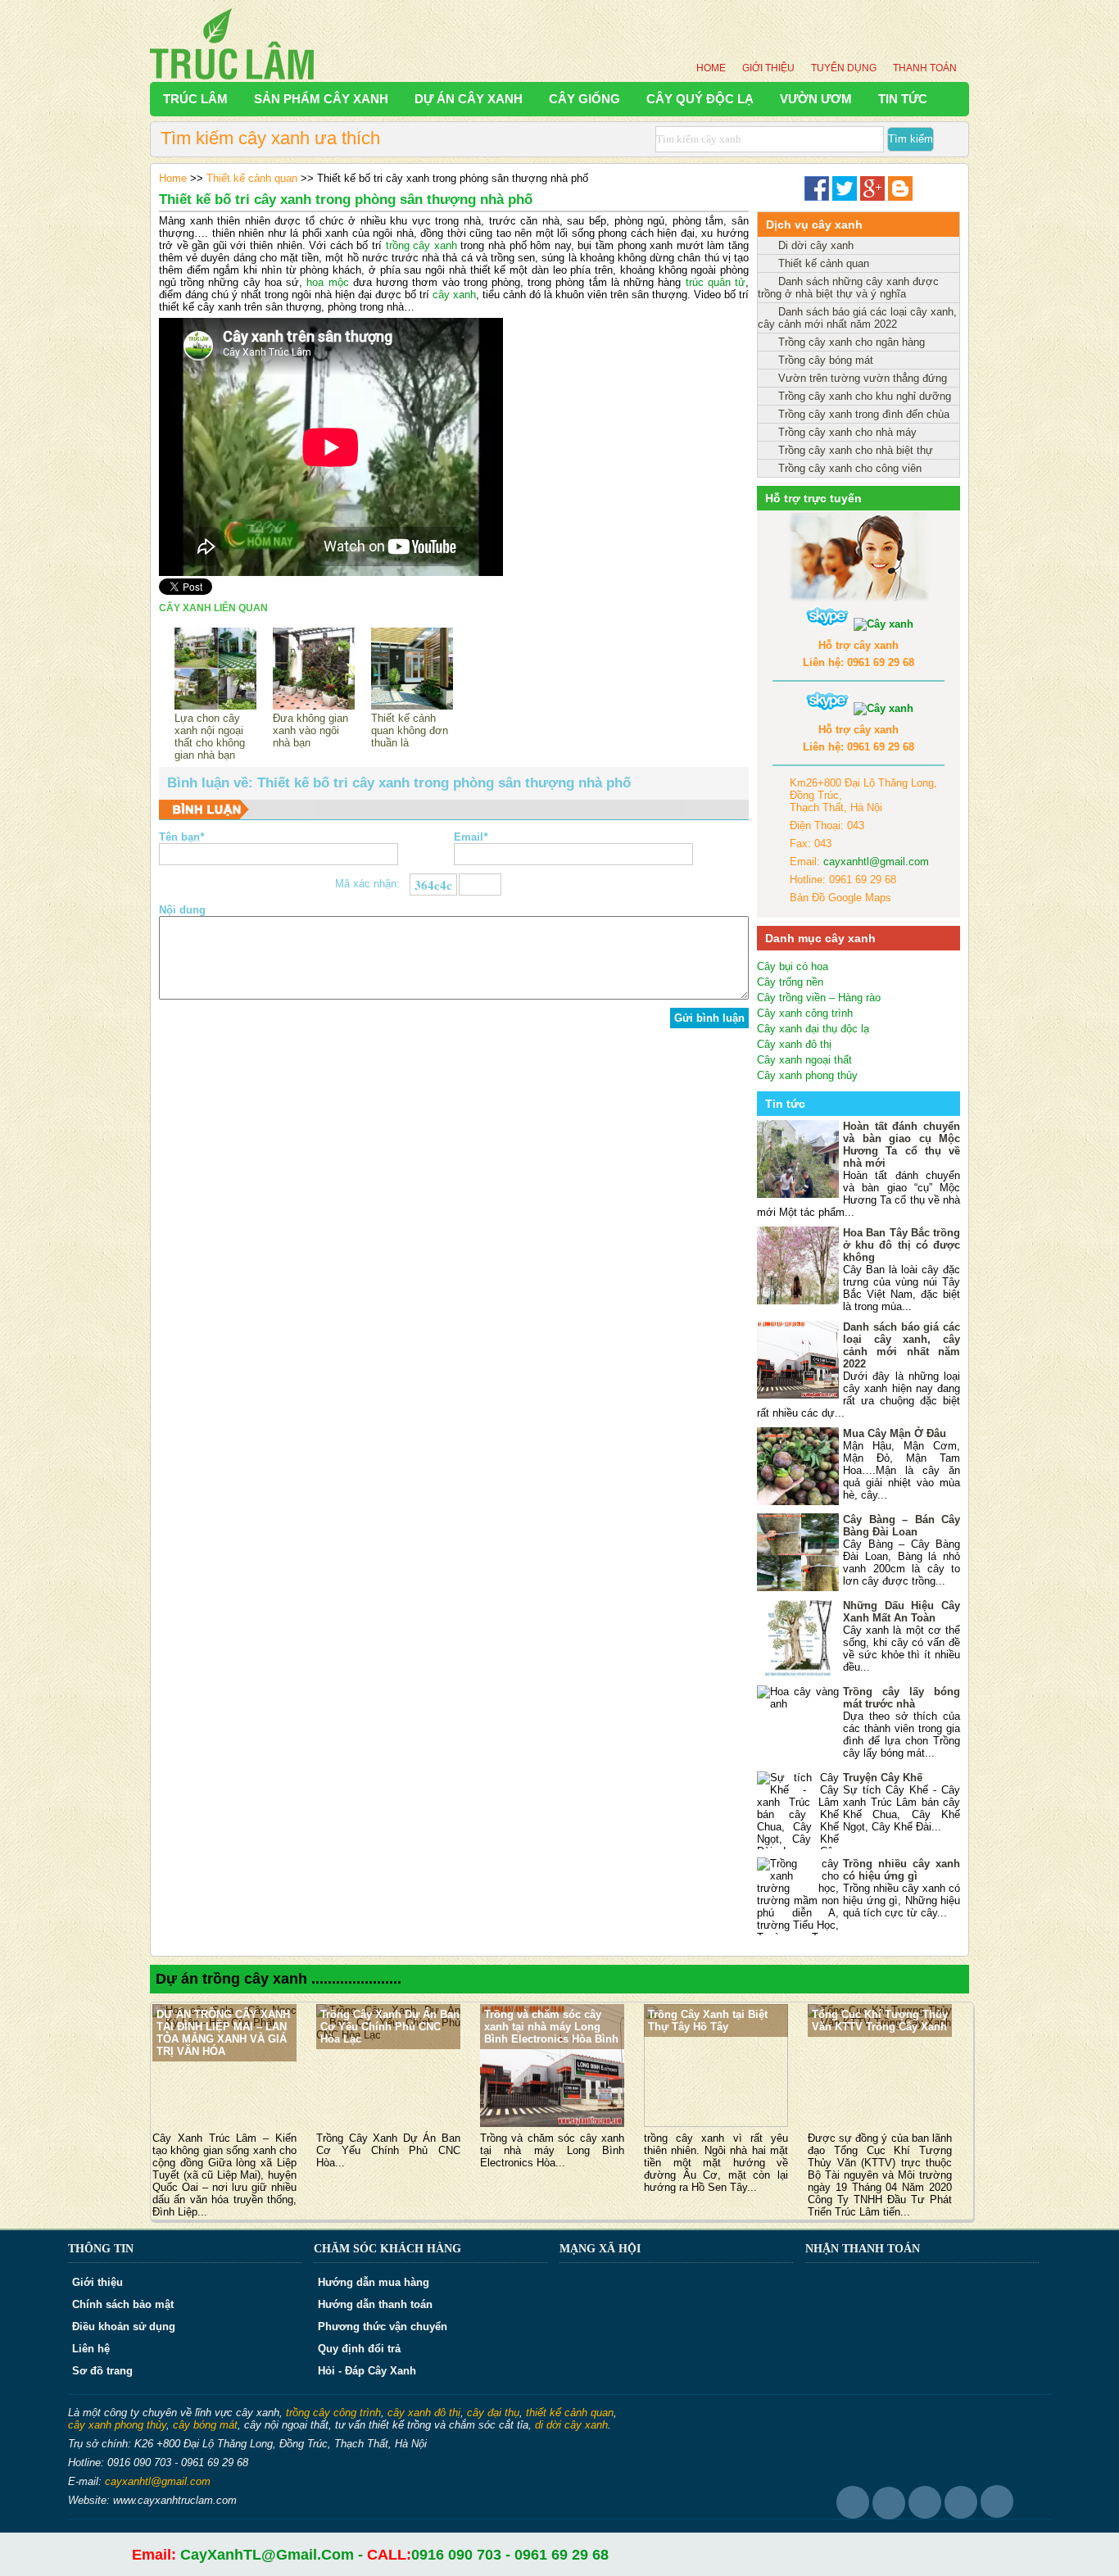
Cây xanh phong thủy (807, 1075)
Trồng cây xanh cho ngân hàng (852, 342)
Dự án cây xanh (469, 99)
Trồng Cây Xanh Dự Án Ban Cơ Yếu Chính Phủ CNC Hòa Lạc (390, 2027)
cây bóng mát (205, 2425)
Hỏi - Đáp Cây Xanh (367, 2371)
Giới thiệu (768, 68)
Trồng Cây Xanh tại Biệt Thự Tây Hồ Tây (708, 2020)
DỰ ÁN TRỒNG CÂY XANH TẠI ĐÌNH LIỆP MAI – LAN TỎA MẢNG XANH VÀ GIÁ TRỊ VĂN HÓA (223, 2033)
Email (471, 837)
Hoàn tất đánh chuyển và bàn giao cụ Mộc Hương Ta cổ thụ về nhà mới (902, 1145)
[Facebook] (817, 197)
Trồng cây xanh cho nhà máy (847, 432)
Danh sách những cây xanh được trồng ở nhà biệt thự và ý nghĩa (848, 288)
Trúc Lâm (195, 99)
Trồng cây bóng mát (826, 360)
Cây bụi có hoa (793, 966)
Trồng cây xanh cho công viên (850, 468)
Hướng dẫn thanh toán (375, 2304)
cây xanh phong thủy (117, 2425)
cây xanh (454, 295)
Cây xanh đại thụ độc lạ (813, 1029)
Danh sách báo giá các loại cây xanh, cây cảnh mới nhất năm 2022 (857, 318)
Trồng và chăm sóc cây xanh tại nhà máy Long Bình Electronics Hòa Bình (551, 2027)
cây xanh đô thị (424, 2413)
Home (711, 68)
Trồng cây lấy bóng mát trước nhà (902, 1698)
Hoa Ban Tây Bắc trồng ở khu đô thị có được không (902, 1245)
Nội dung (182, 910)
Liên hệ (91, 2349)
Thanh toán (925, 68)
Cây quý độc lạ (700, 99)
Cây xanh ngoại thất (804, 1060)
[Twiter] (845, 197)
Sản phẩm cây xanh (321, 99)
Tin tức (903, 99)
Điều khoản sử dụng (124, 2327)
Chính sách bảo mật (123, 2304)
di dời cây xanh (571, 2425)
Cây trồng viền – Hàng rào (819, 998)
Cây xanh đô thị (794, 1044)
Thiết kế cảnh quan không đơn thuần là (410, 730)
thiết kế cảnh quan (570, 2413)
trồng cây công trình (333, 2413)
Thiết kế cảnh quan (252, 178)
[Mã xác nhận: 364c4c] (480, 884)
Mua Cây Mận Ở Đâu (895, 1433)
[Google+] (872, 197)
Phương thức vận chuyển (383, 2327)
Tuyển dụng (844, 68)
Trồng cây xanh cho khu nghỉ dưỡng (865, 396)
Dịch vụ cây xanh (814, 224)
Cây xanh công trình (805, 1013)
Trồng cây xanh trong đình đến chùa (864, 414)
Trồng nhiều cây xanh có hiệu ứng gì (902, 1870)
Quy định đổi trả (359, 2349)
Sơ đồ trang (102, 2371)
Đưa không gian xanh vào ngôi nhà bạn (310, 730)
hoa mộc (327, 282)
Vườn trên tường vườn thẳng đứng (863, 378)
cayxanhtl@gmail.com (876, 862)
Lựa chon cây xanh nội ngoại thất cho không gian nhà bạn (210, 737)
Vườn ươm (816, 99)
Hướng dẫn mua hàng (374, 2282)
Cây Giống (584, 99)
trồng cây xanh (421, 245)
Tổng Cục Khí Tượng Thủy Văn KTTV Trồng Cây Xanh (880, 2020)
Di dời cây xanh (816, 245)
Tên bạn (181, 837)
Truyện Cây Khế (883, 1778)
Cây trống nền (790, 982)
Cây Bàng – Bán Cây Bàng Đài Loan (902, 1526)
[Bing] (900, 197)
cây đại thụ (493, 2413)
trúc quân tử (716, 282)
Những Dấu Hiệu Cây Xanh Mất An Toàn (902, 1612)
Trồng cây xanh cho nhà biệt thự (856, 450)
